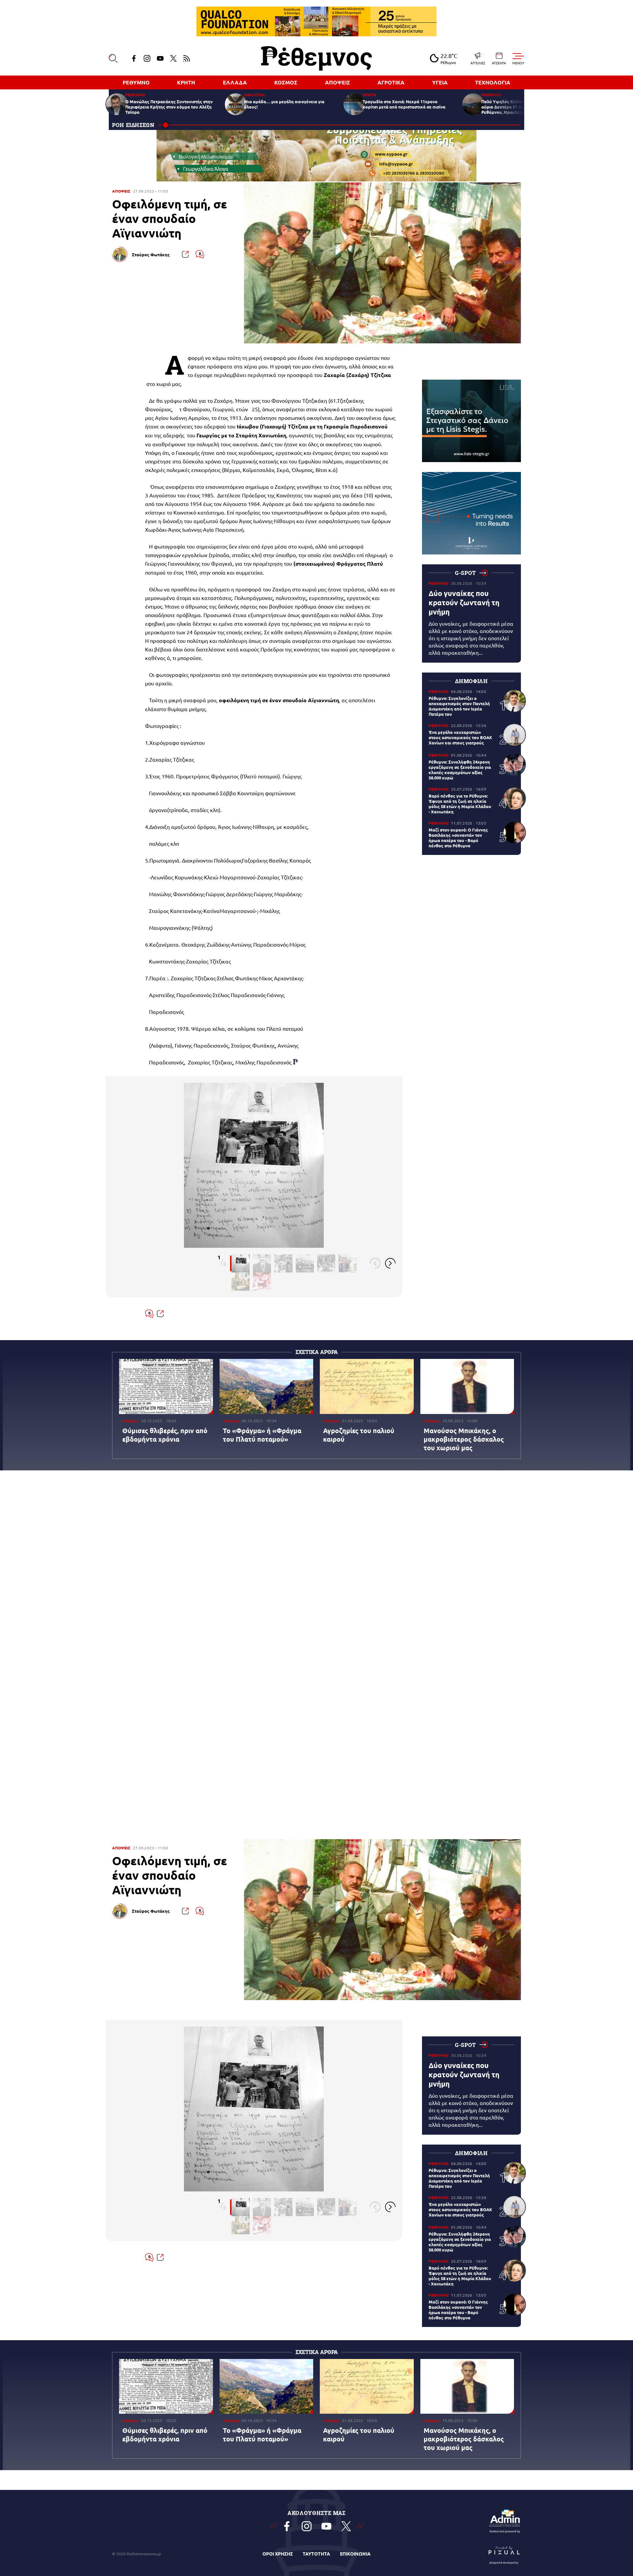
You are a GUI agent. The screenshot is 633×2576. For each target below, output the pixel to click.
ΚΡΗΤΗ (186, 82)
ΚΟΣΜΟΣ (286, 82)
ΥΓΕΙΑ (440, 82)
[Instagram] (147, 58)
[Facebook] (134, 58)
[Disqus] (316, 1573)
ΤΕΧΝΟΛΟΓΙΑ (493, 82)
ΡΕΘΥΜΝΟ (136, 82)
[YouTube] (160, 58)
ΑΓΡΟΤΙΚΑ (391, 82)
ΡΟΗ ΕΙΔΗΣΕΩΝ (133, 125)
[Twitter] (173, 58)
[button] (375, 1263)
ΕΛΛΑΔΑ (235, 82)
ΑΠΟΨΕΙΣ (338, 82)
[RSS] (187, 58)
